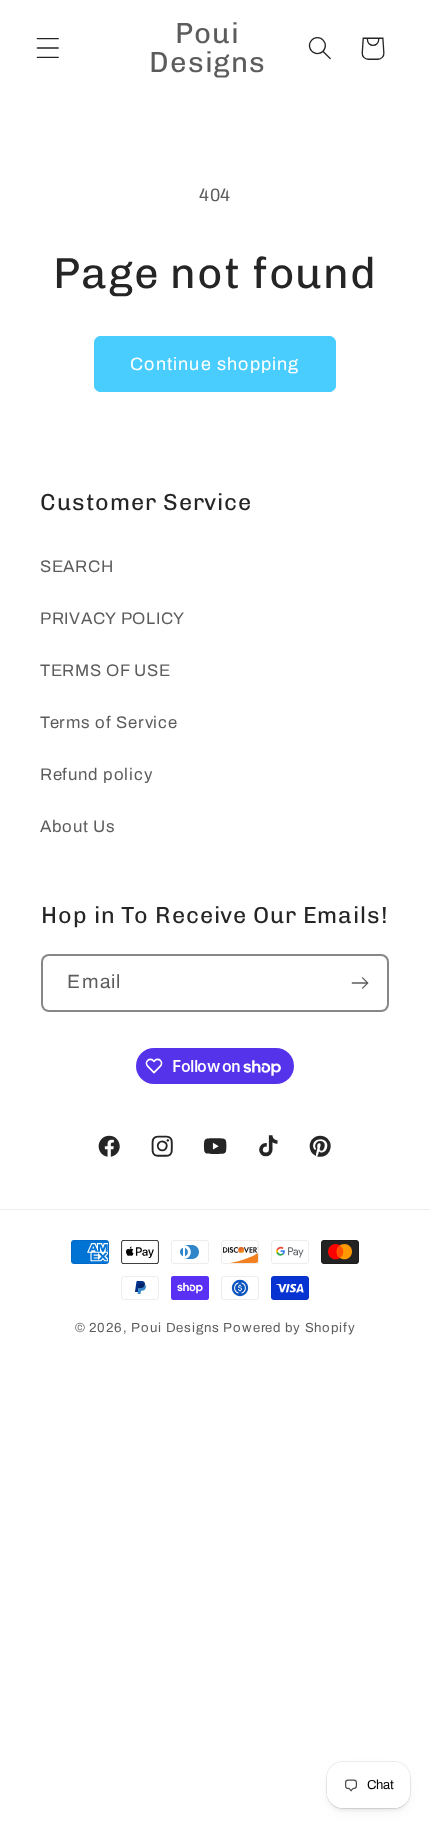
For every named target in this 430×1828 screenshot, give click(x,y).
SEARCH (76, 566)
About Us (78, 826)
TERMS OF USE (105, 670)
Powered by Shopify (289, 1327)
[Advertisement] (215, 1606)
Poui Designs (175, 1327)
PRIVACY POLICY (112, 618)
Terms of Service (109, 722)
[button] (48, 48)
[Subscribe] (360, 983)
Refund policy (96, 774)
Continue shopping (214, 364)
